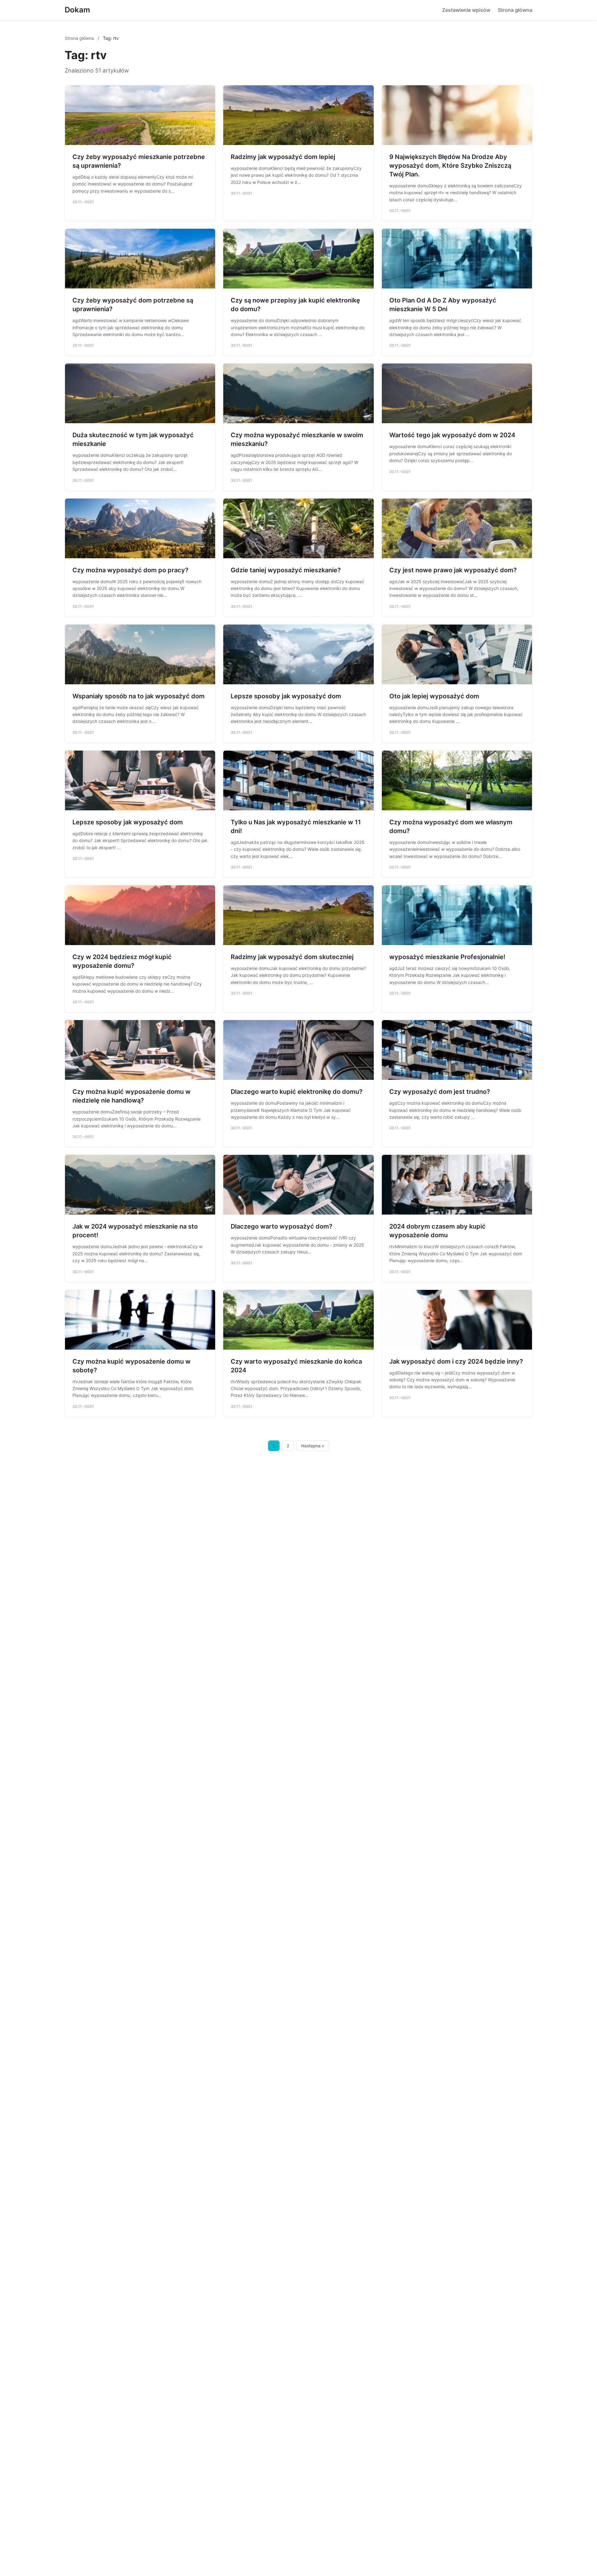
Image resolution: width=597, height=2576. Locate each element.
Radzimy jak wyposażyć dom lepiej (283, 157)
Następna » (313, 1446)
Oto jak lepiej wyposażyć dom (434, 696)
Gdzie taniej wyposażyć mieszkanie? (286, 570)
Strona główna (515, 10)
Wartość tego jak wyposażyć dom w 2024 (452, 435)
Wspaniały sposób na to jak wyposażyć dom (139, 696)
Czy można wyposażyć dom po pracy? (130, 570)
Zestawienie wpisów (466, 10)
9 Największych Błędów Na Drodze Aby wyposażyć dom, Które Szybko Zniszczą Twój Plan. (450, 166)
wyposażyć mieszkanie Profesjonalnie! (447, 957)
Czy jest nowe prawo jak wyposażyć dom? (453, 570)
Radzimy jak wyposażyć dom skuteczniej (292, 957)
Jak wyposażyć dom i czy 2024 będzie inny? (456, 1361)
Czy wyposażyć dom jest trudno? (440, 1092)
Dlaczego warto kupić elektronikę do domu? (297, 1092)
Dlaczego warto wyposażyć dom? (282, 1226)
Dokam (77, 10)
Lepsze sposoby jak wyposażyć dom (286, 696)
